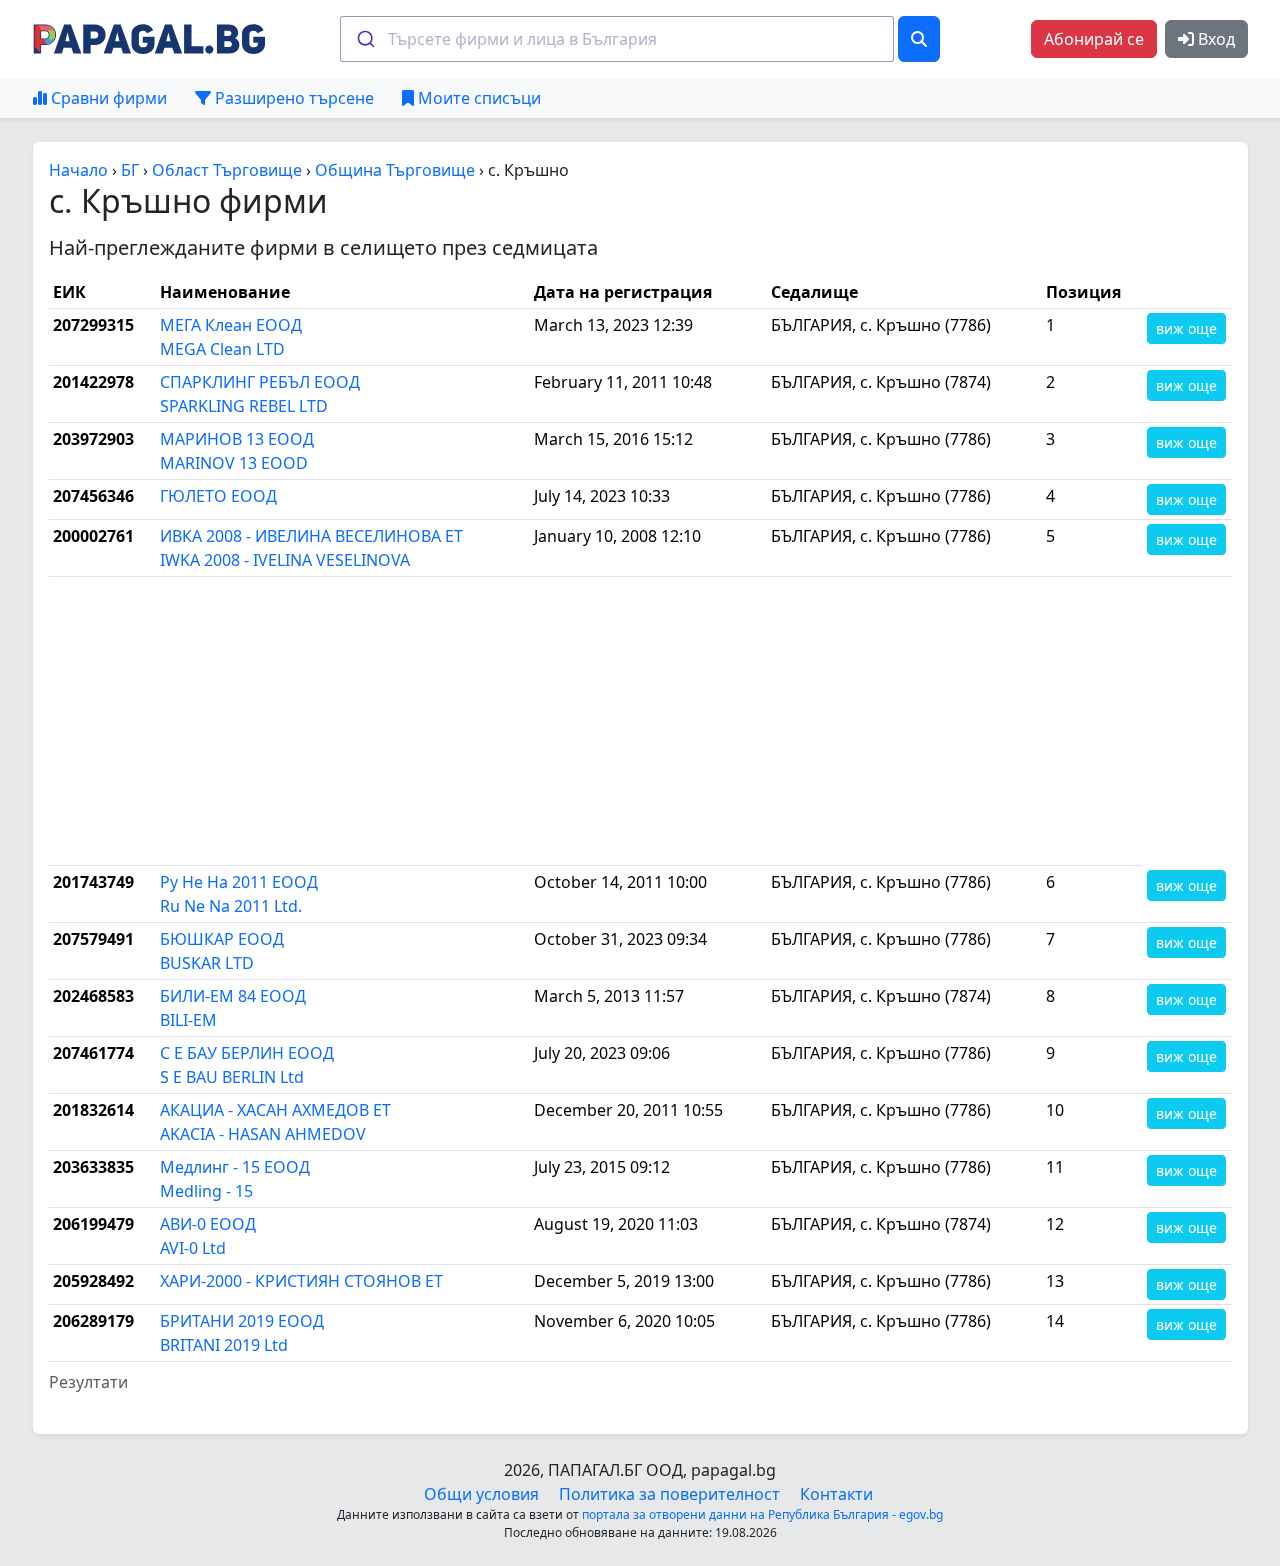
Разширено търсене (292, 98)
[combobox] (617, 39)
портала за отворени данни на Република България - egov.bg (762, 1514)
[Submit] (364, 39)
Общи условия (481, 1494)
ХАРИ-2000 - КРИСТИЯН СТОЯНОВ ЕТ (301, 1281)
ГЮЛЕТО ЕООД (218, 496)
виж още (1186, 328)
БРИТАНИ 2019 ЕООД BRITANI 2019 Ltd (242, 1333)
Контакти (836, 1494)
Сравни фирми (107, 98)
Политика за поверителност (669, 1494)
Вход (1214, 39)
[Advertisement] (595, 721)
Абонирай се (1094, 39)
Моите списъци (477, 98)
